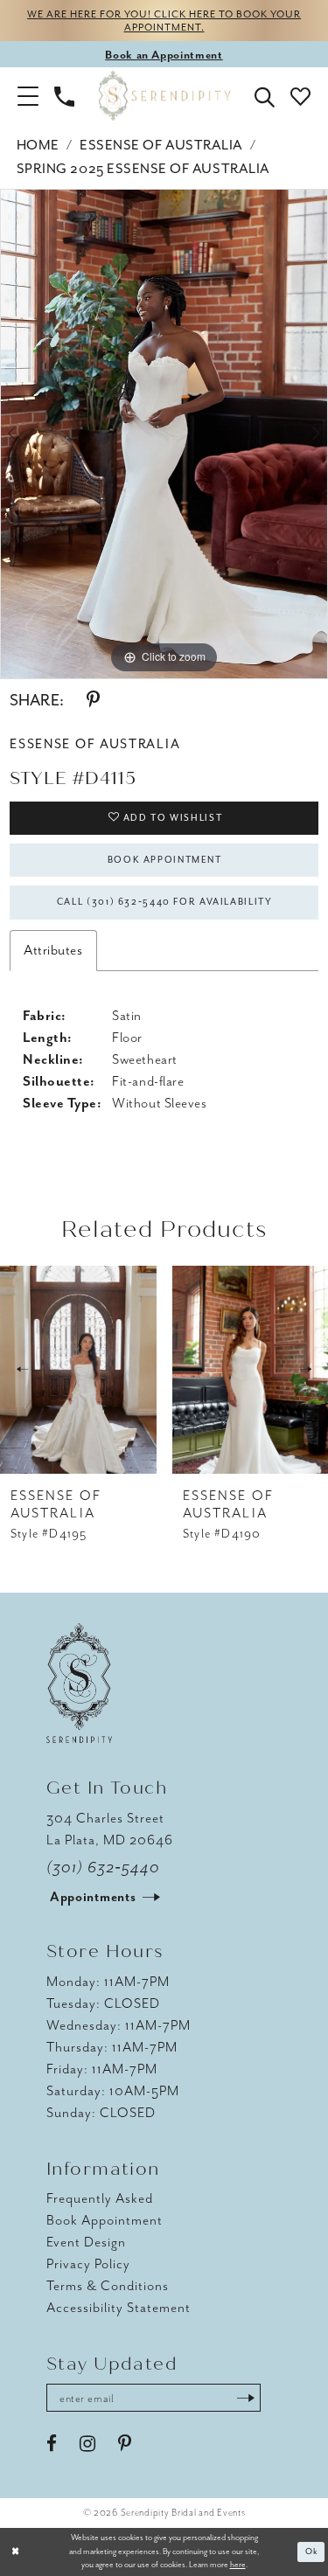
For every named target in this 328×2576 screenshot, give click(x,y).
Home (38, 145)
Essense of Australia (161, 145)
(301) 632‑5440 (104, 1867)
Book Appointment (165, 860)
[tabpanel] (164, 434)
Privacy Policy (88, 2264)
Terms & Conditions (108, 2286)
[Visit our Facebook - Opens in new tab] (52, 2444)
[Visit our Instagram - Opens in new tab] (87, 2444)
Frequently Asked (100, 2198)
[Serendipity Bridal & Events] (164, 96)
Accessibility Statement (119, 2308)
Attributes (53, 950)
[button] (28, 95)
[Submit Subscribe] (246, 2398)
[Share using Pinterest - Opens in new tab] (93, 700)
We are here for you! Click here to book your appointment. (164, 21)
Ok (312, 2552)
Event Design (86, 2242)
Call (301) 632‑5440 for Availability (165, 902)
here (238, 2565)
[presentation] (78, 1370)
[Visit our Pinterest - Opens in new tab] (125, 2444)
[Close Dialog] (15, 2552)
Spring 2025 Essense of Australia (143, 169)
